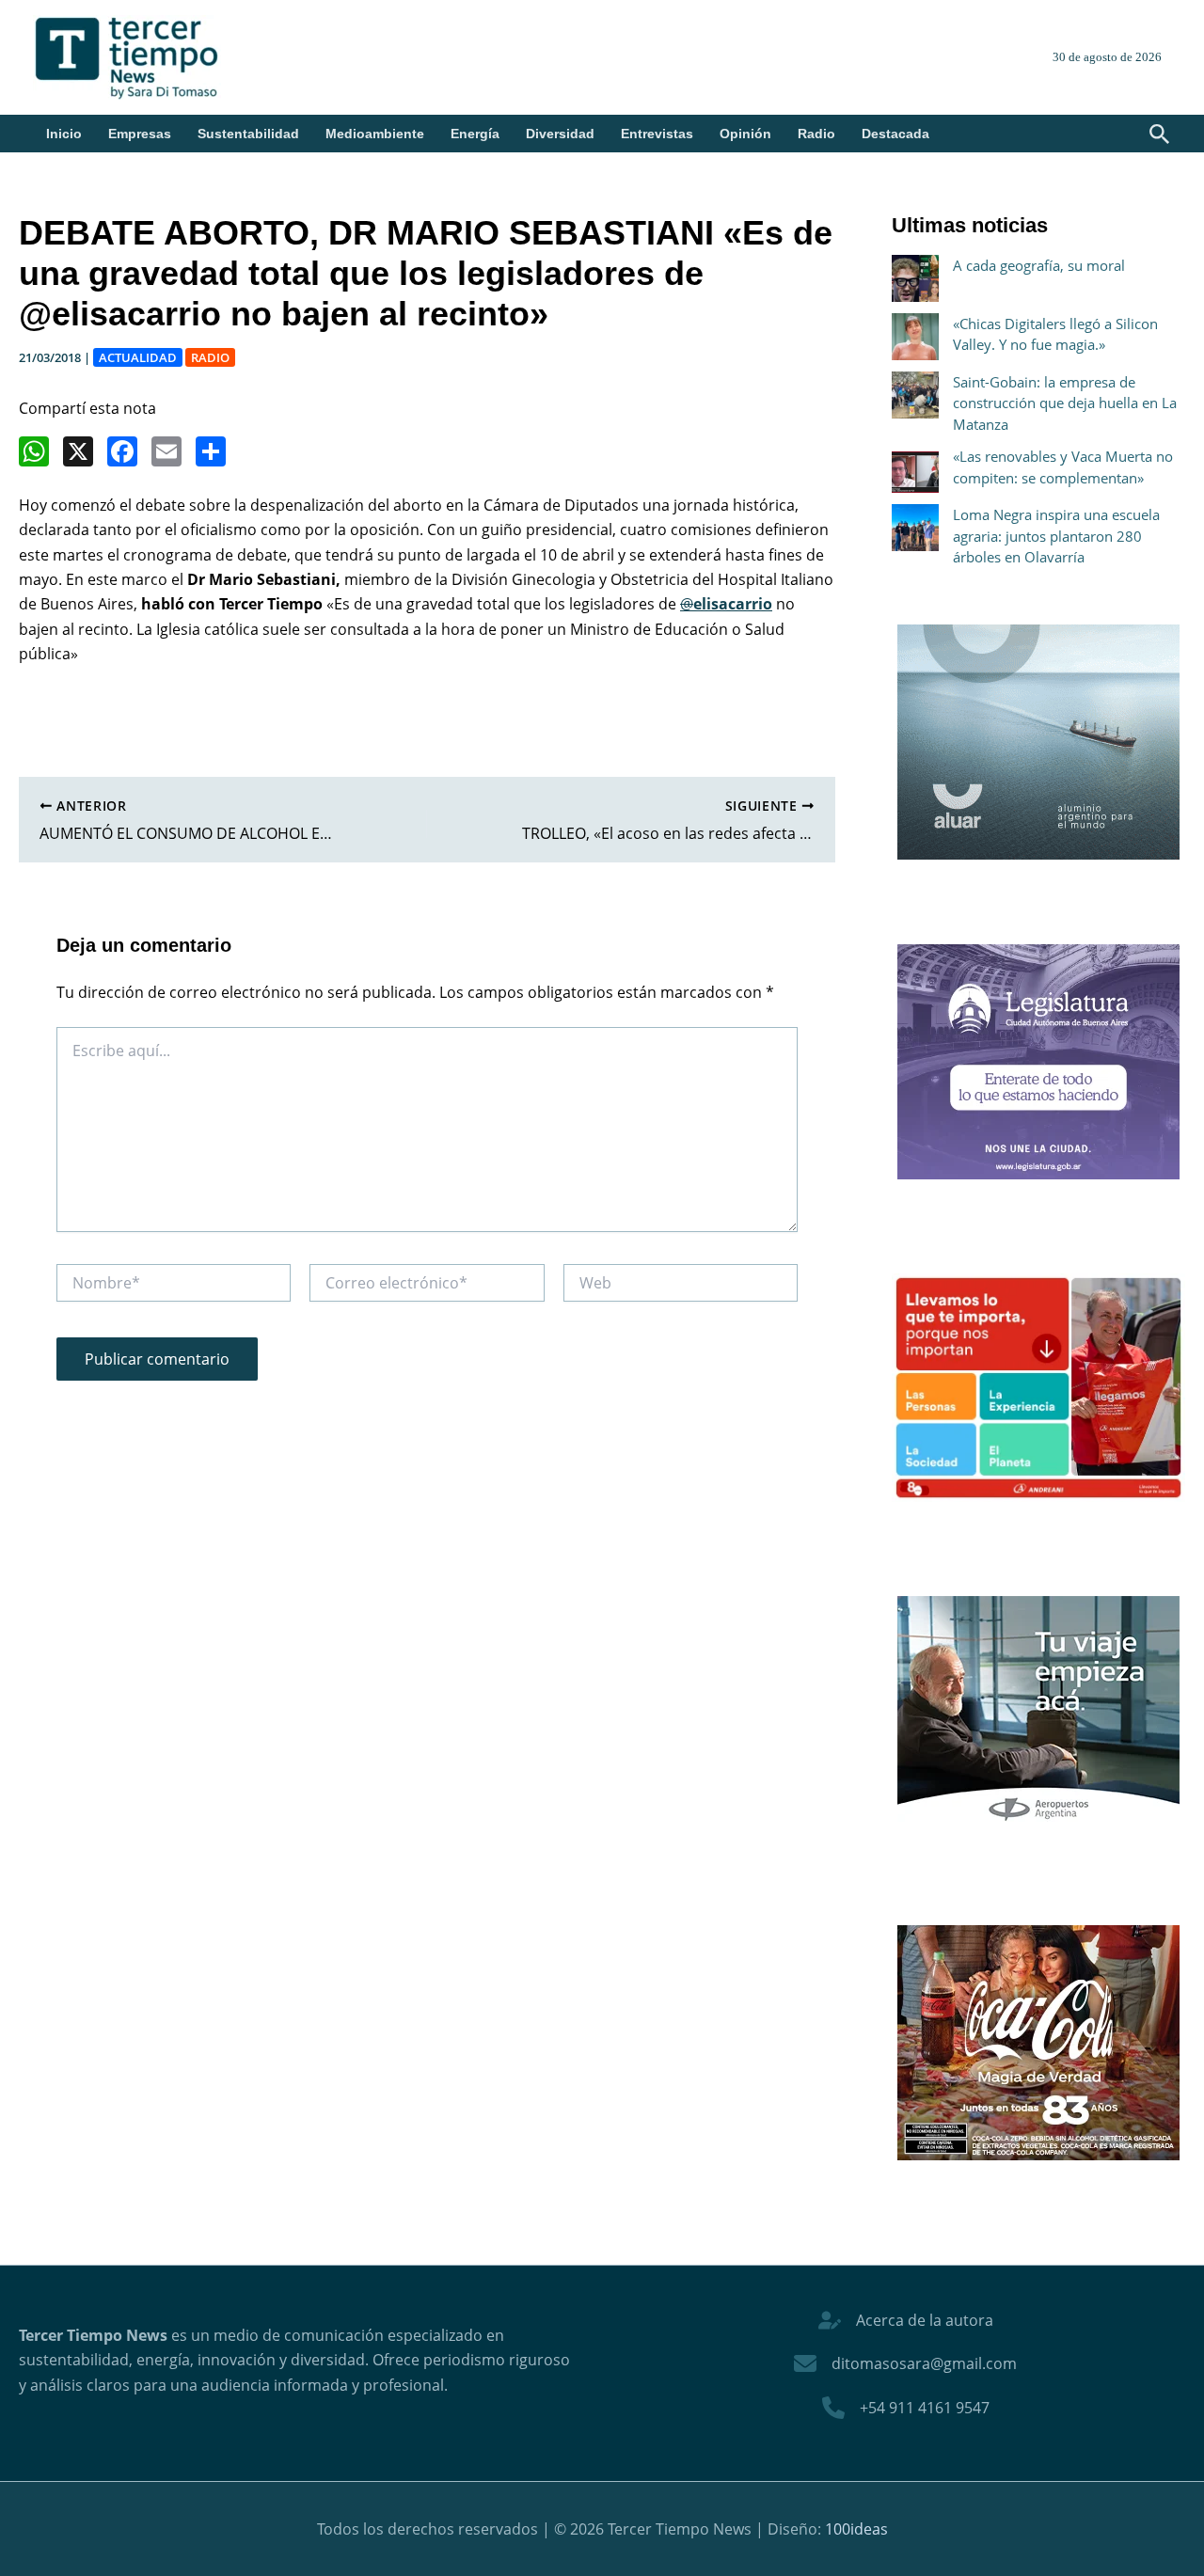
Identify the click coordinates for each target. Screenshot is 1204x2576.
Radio (816, 134)
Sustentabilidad (248, 134)
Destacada (895, 134)
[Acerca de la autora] (906, 2320)
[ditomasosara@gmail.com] (905, 2363)
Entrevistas (657, 134)
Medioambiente (375, 134)
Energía (475, 134)
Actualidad (138, 357)
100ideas (856, 2529)
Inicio (64, 134)
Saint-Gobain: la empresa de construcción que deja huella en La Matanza (1065, 403)
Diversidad (560, 134)
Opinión (745, 134)
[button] (1160, 135)
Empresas (140, 134)
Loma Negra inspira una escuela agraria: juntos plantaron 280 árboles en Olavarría (1056, 536)
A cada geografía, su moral (1039, 265)
